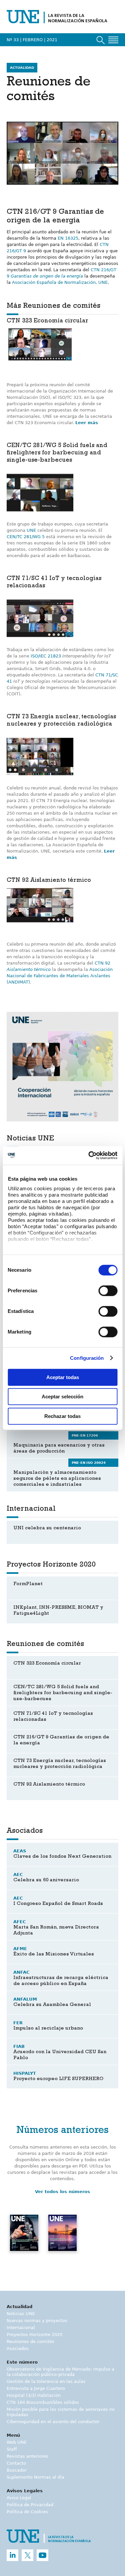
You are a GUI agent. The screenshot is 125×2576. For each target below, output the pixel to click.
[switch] (108, 1291)
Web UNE (17, 2442)
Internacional (21, 2328)
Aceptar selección (62, 1397)
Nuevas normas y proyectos (37, 2321)
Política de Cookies (27, 2512)
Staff (12, 2449)
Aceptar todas (63, 1377)
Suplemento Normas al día (35, 2477)
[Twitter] (27, 2555)
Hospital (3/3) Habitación (34, 2395)
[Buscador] (101, 40)
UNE (31, 530)
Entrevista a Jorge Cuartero (36, 2388)
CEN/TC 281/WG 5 (26, 537)
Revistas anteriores (27, 2456)
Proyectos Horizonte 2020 (34, 2335)
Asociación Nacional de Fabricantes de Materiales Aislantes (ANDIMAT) (60, 976)
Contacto (16, 2463)
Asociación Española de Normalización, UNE (60, 282)
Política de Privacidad (30, 2505)
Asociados (18, 2348)
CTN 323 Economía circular (47, 321)
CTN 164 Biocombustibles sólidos (43, 2402)
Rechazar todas (62, 1416)
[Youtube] (42, 2555)
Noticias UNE (21, 2314)
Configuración (87, 1358)
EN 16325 (68, 238)
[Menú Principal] (113, 40)
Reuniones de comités (30, 2342)
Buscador (17, 2470)
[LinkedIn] (12, 2555)
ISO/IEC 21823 (46, 656)
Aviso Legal (19, 2498)
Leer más (87, 423)
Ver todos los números (62, 2192)
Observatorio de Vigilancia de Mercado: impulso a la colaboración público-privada (60, 2372)
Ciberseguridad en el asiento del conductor (53, 2422)
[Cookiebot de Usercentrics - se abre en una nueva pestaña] (89, 1155)
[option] (62, 1067)
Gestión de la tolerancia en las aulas (46, 2381)
